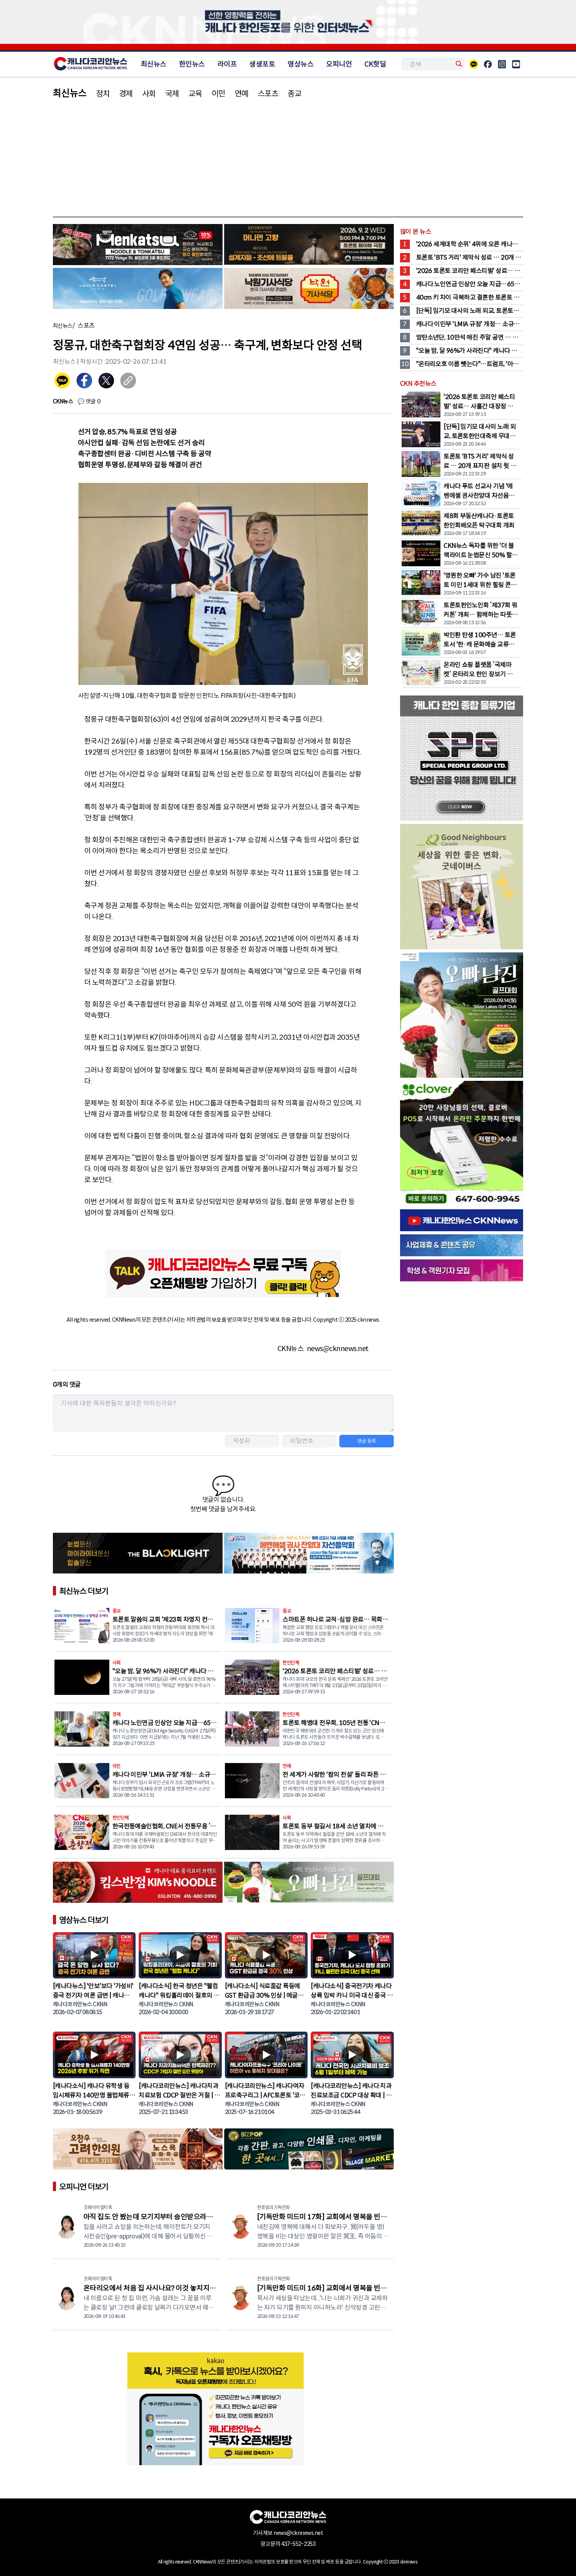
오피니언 (339, 64)
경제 (126, 94)
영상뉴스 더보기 (84, 1920)
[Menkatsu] (138, 246)
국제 (172, 94)
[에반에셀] (309, 1555)
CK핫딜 (375, 64)
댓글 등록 (367, 1441)
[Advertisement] (288, 157)
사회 (149, 94)
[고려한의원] (138, 2150)
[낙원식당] (309, 290)
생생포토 (262, 64)
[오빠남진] (309, 1884)
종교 (294, 94)
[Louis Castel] (138, 290)
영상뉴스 (301, 64)
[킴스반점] (138, 1884)
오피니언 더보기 (84, 2187)
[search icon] (458, 64)
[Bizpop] (309, 2150)
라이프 (227, 64)
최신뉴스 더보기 (84, 1591)
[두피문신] (138, 1555)
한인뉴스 (192, 64)
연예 (242, 94)
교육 (195, 94)
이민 (218, 94)
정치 (103, 94)
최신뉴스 (154, 64)
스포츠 (268, 94)
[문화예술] (309, 246)
